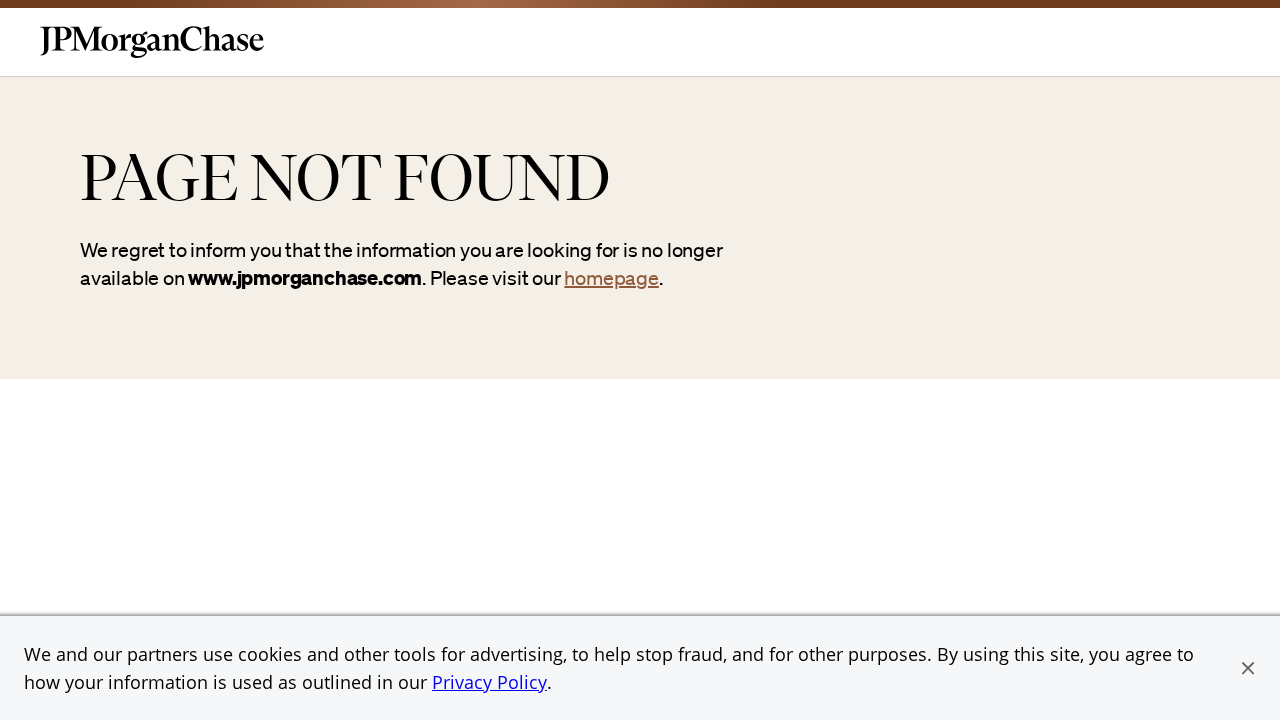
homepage (611, 278)
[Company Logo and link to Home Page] (152, 54)
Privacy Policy (489, 682)
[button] (1248, 668)
